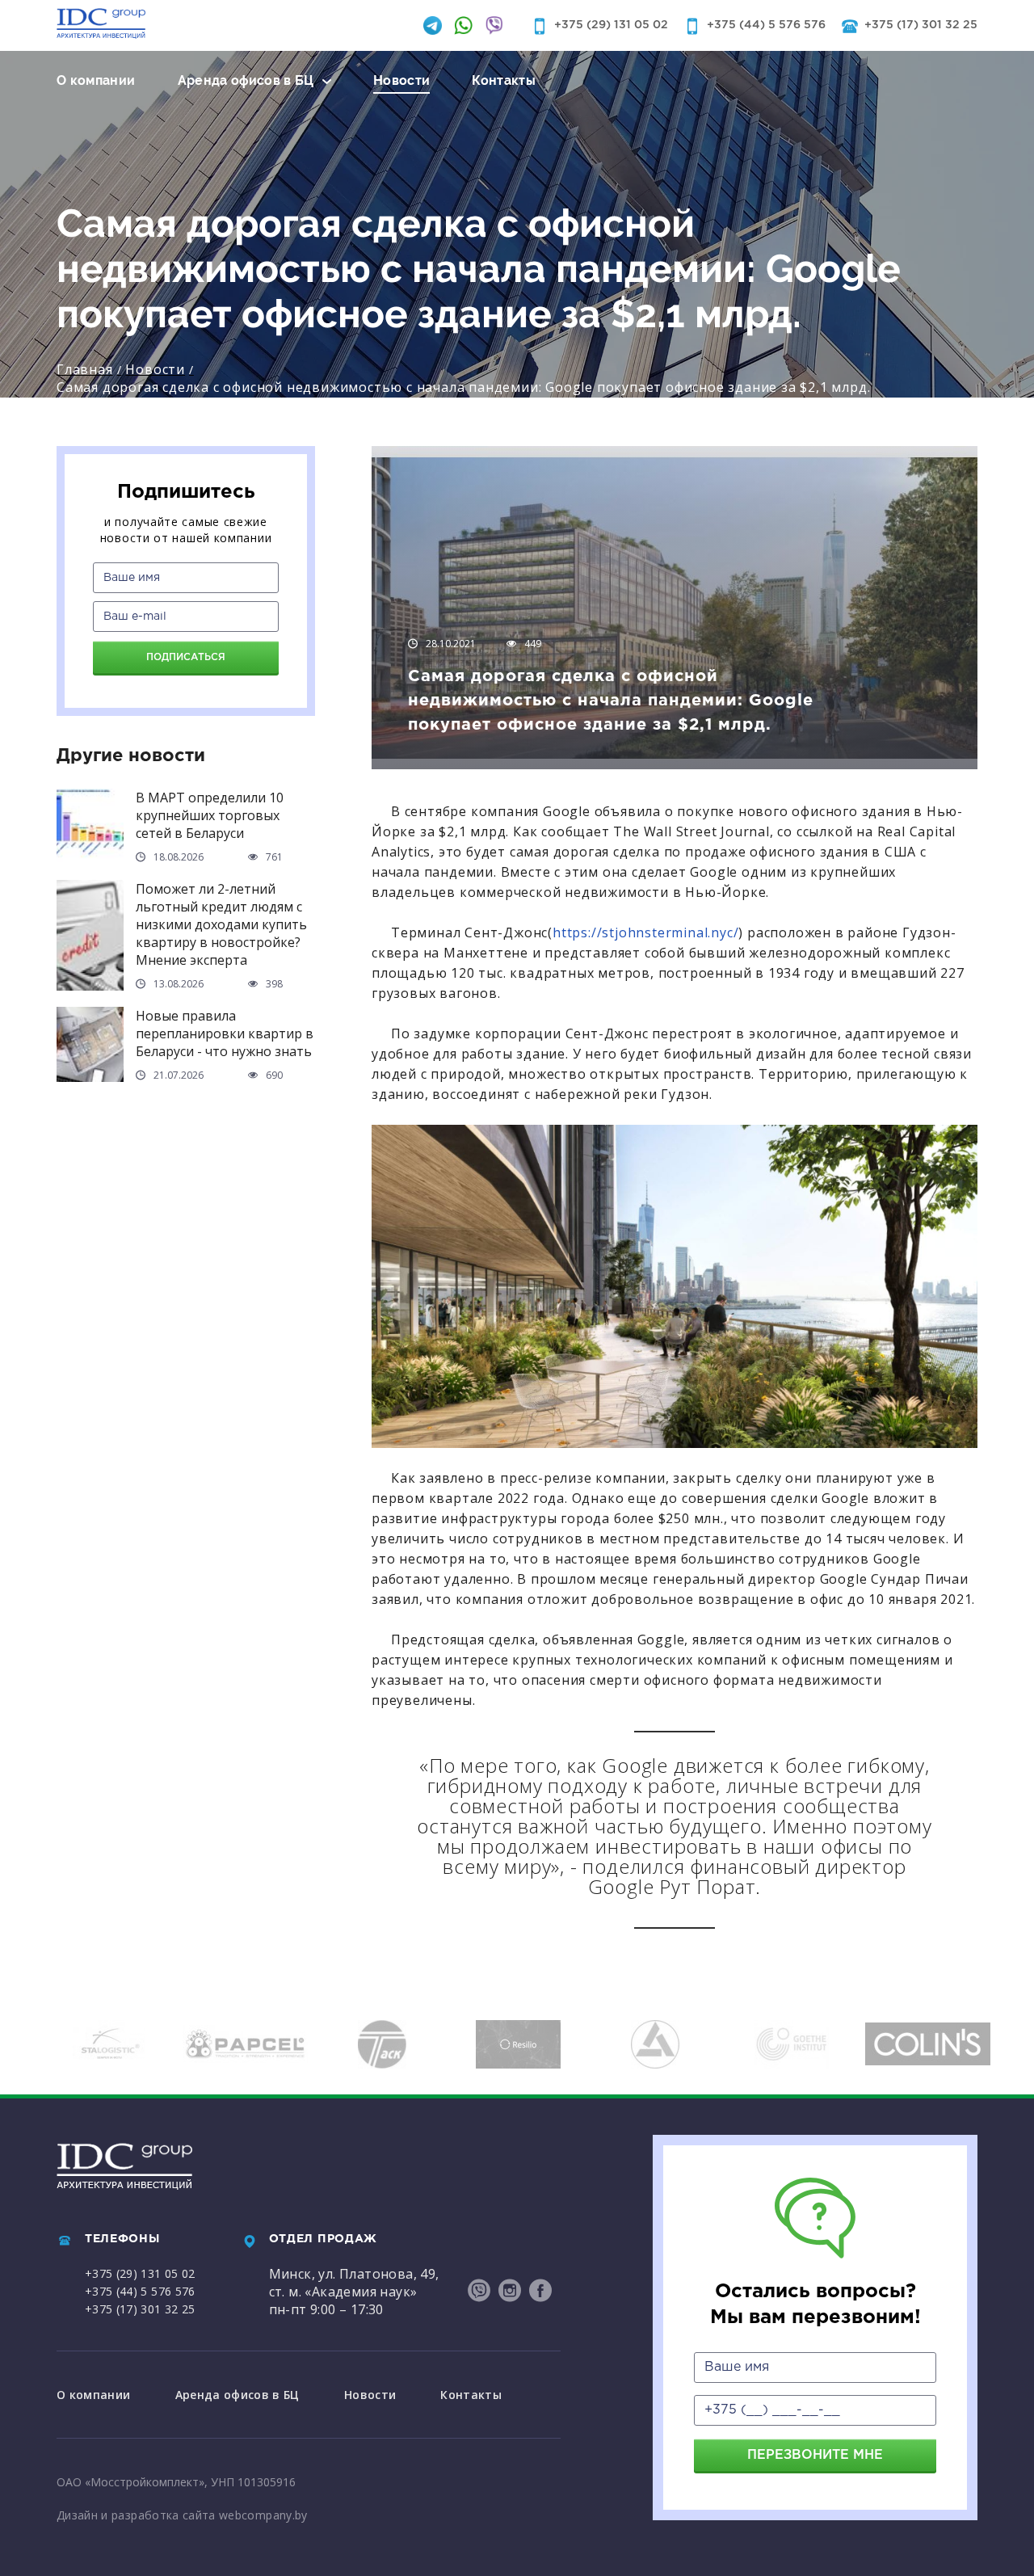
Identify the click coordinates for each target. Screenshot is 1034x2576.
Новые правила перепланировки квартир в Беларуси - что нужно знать (225, 1033)
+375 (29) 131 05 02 (611, 25)
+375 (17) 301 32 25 (921, 25)
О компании (96, 80)
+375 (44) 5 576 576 (766, 25)
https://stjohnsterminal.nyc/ (645, 932)
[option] (146, 2044)
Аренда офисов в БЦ (246, 80)
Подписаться (186, 657)
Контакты (504, 80)
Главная (85, 369)
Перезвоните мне (815, 2455)
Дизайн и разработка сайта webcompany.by (182, 2515)
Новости (401, 80)
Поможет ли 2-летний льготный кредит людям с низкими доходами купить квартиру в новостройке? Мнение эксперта (221, 924)
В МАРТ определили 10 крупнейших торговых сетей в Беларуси (210, 815)
